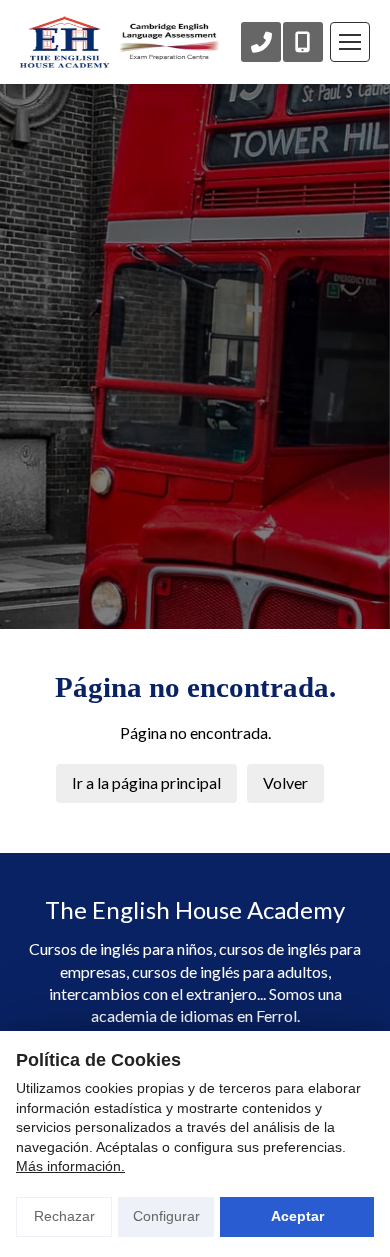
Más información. (70, 1166)
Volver (285, 782)
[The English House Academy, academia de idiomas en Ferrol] (120, 42)
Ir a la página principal (146, 782)
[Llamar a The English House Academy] (261, 42)
